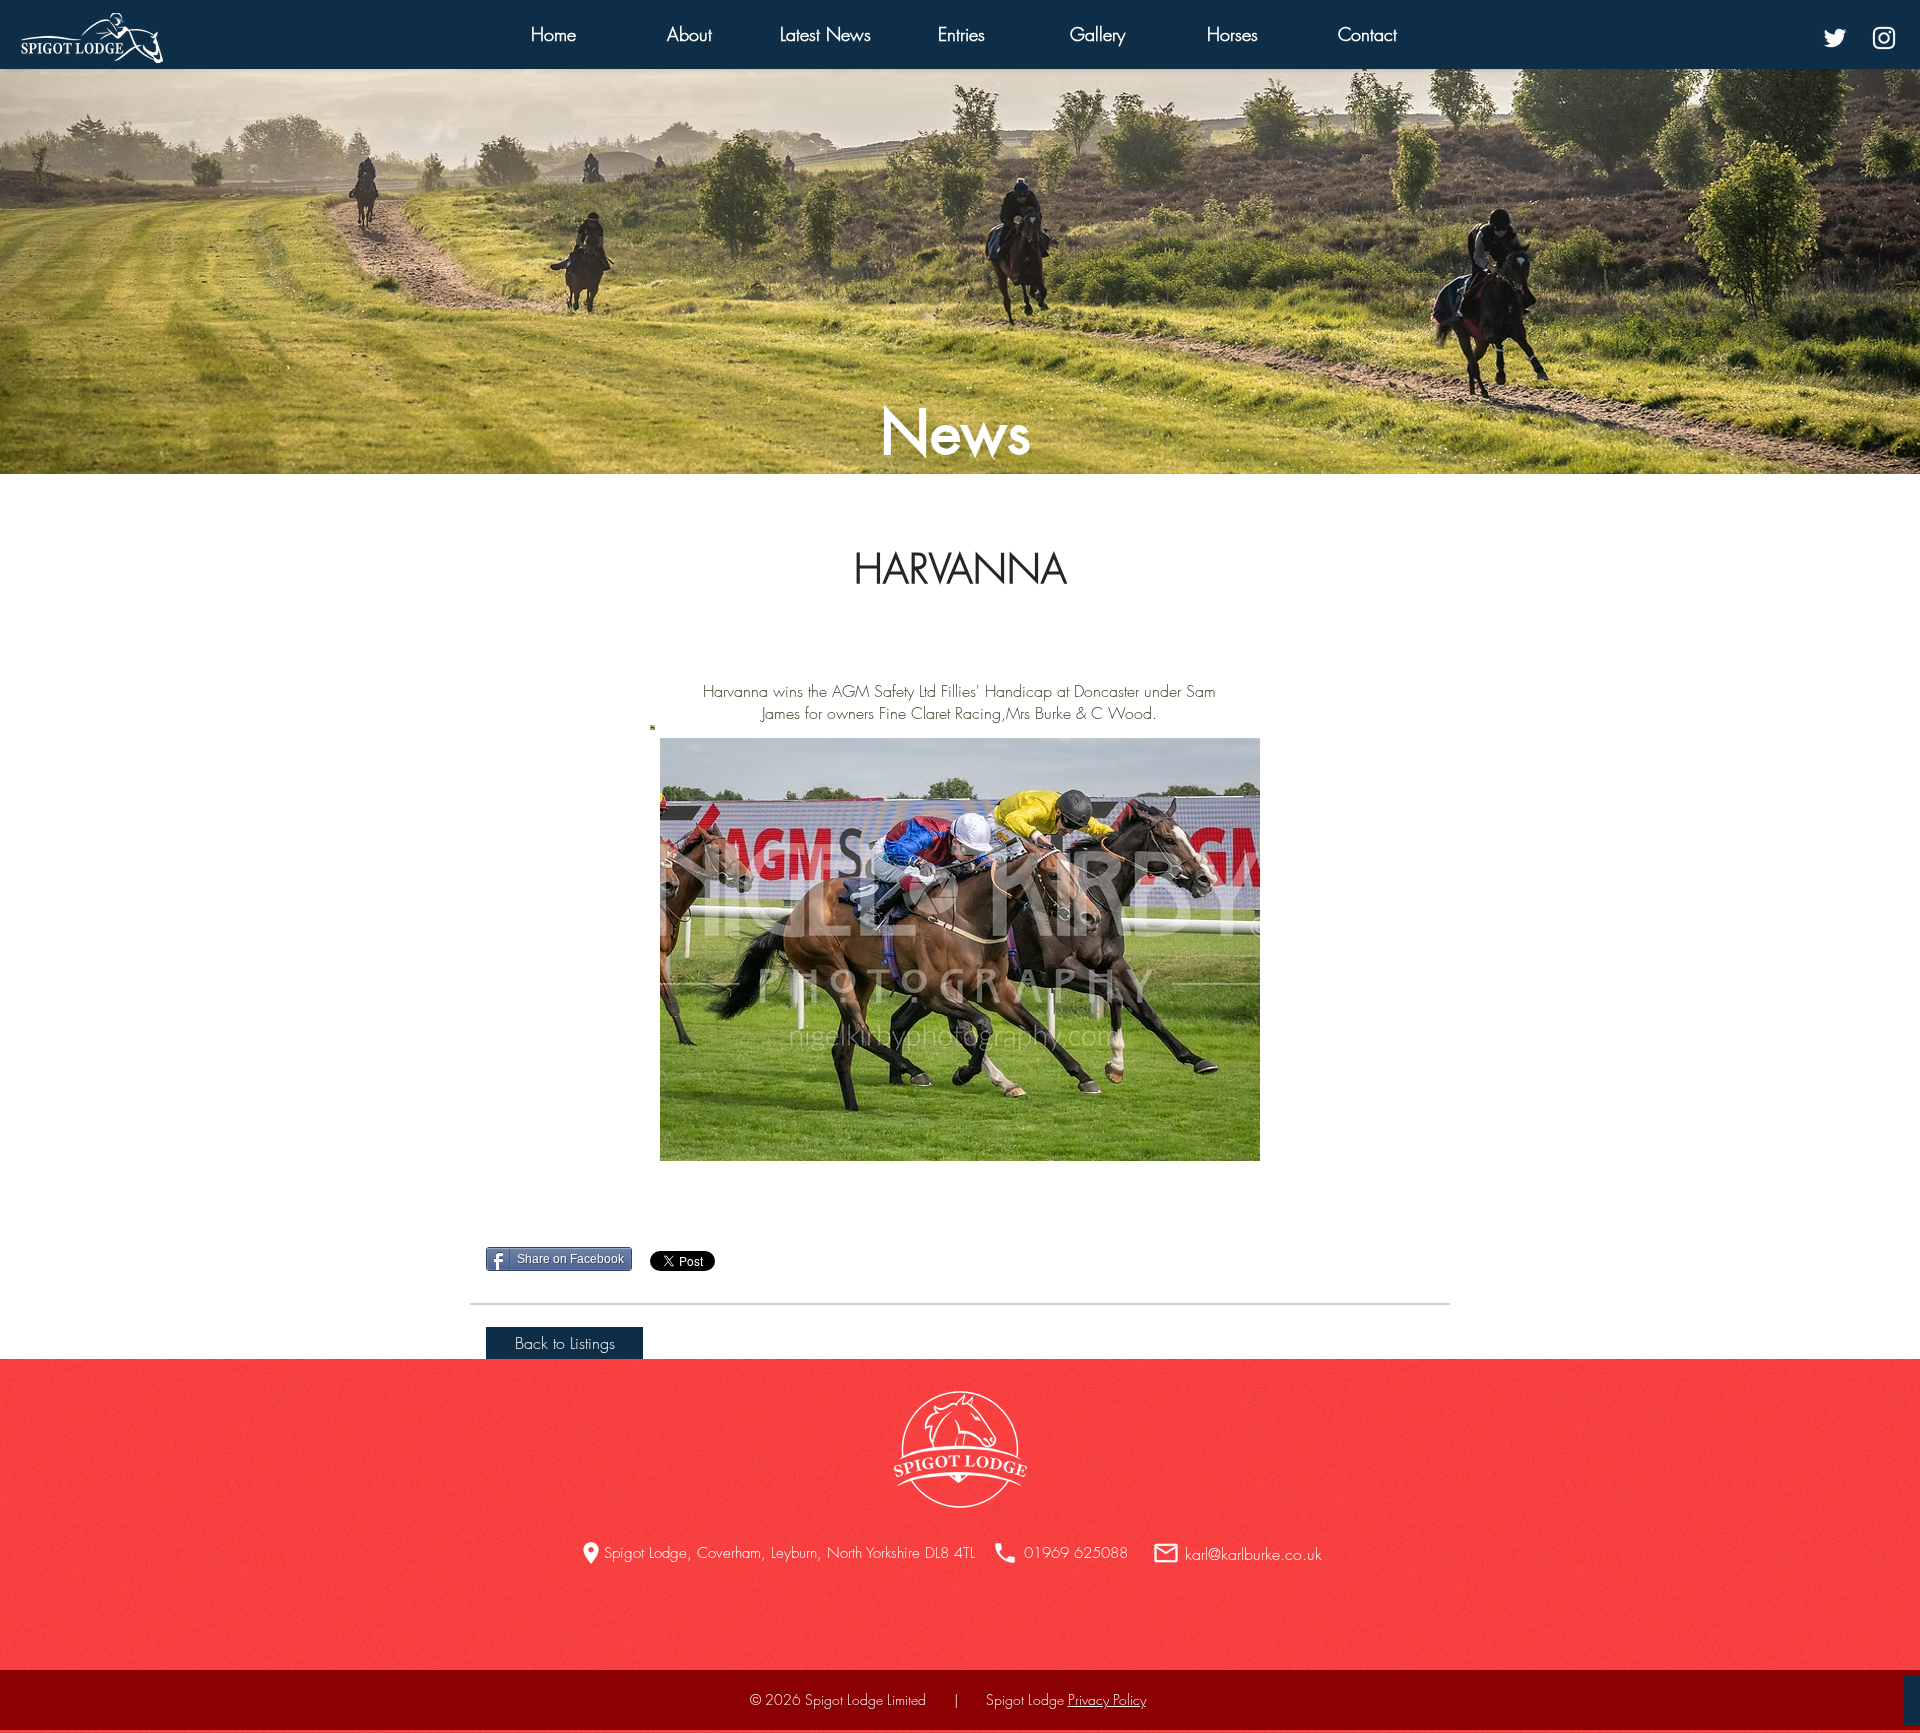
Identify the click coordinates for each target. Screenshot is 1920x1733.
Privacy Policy (1107, 1699)
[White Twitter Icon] (1835, 38)
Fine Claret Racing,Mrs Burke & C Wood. (1018, 713)
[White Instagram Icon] (1884, 38)
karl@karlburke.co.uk (1253, 1554)
